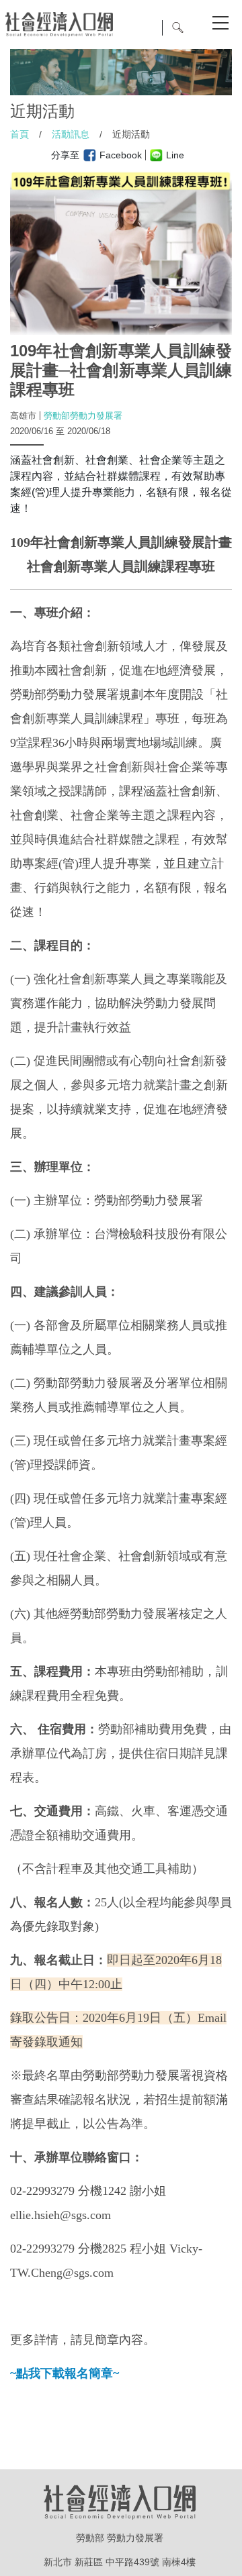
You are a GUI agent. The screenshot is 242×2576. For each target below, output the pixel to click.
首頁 (19, 134)
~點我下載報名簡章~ (65, 2373)
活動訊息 (71, 134)
